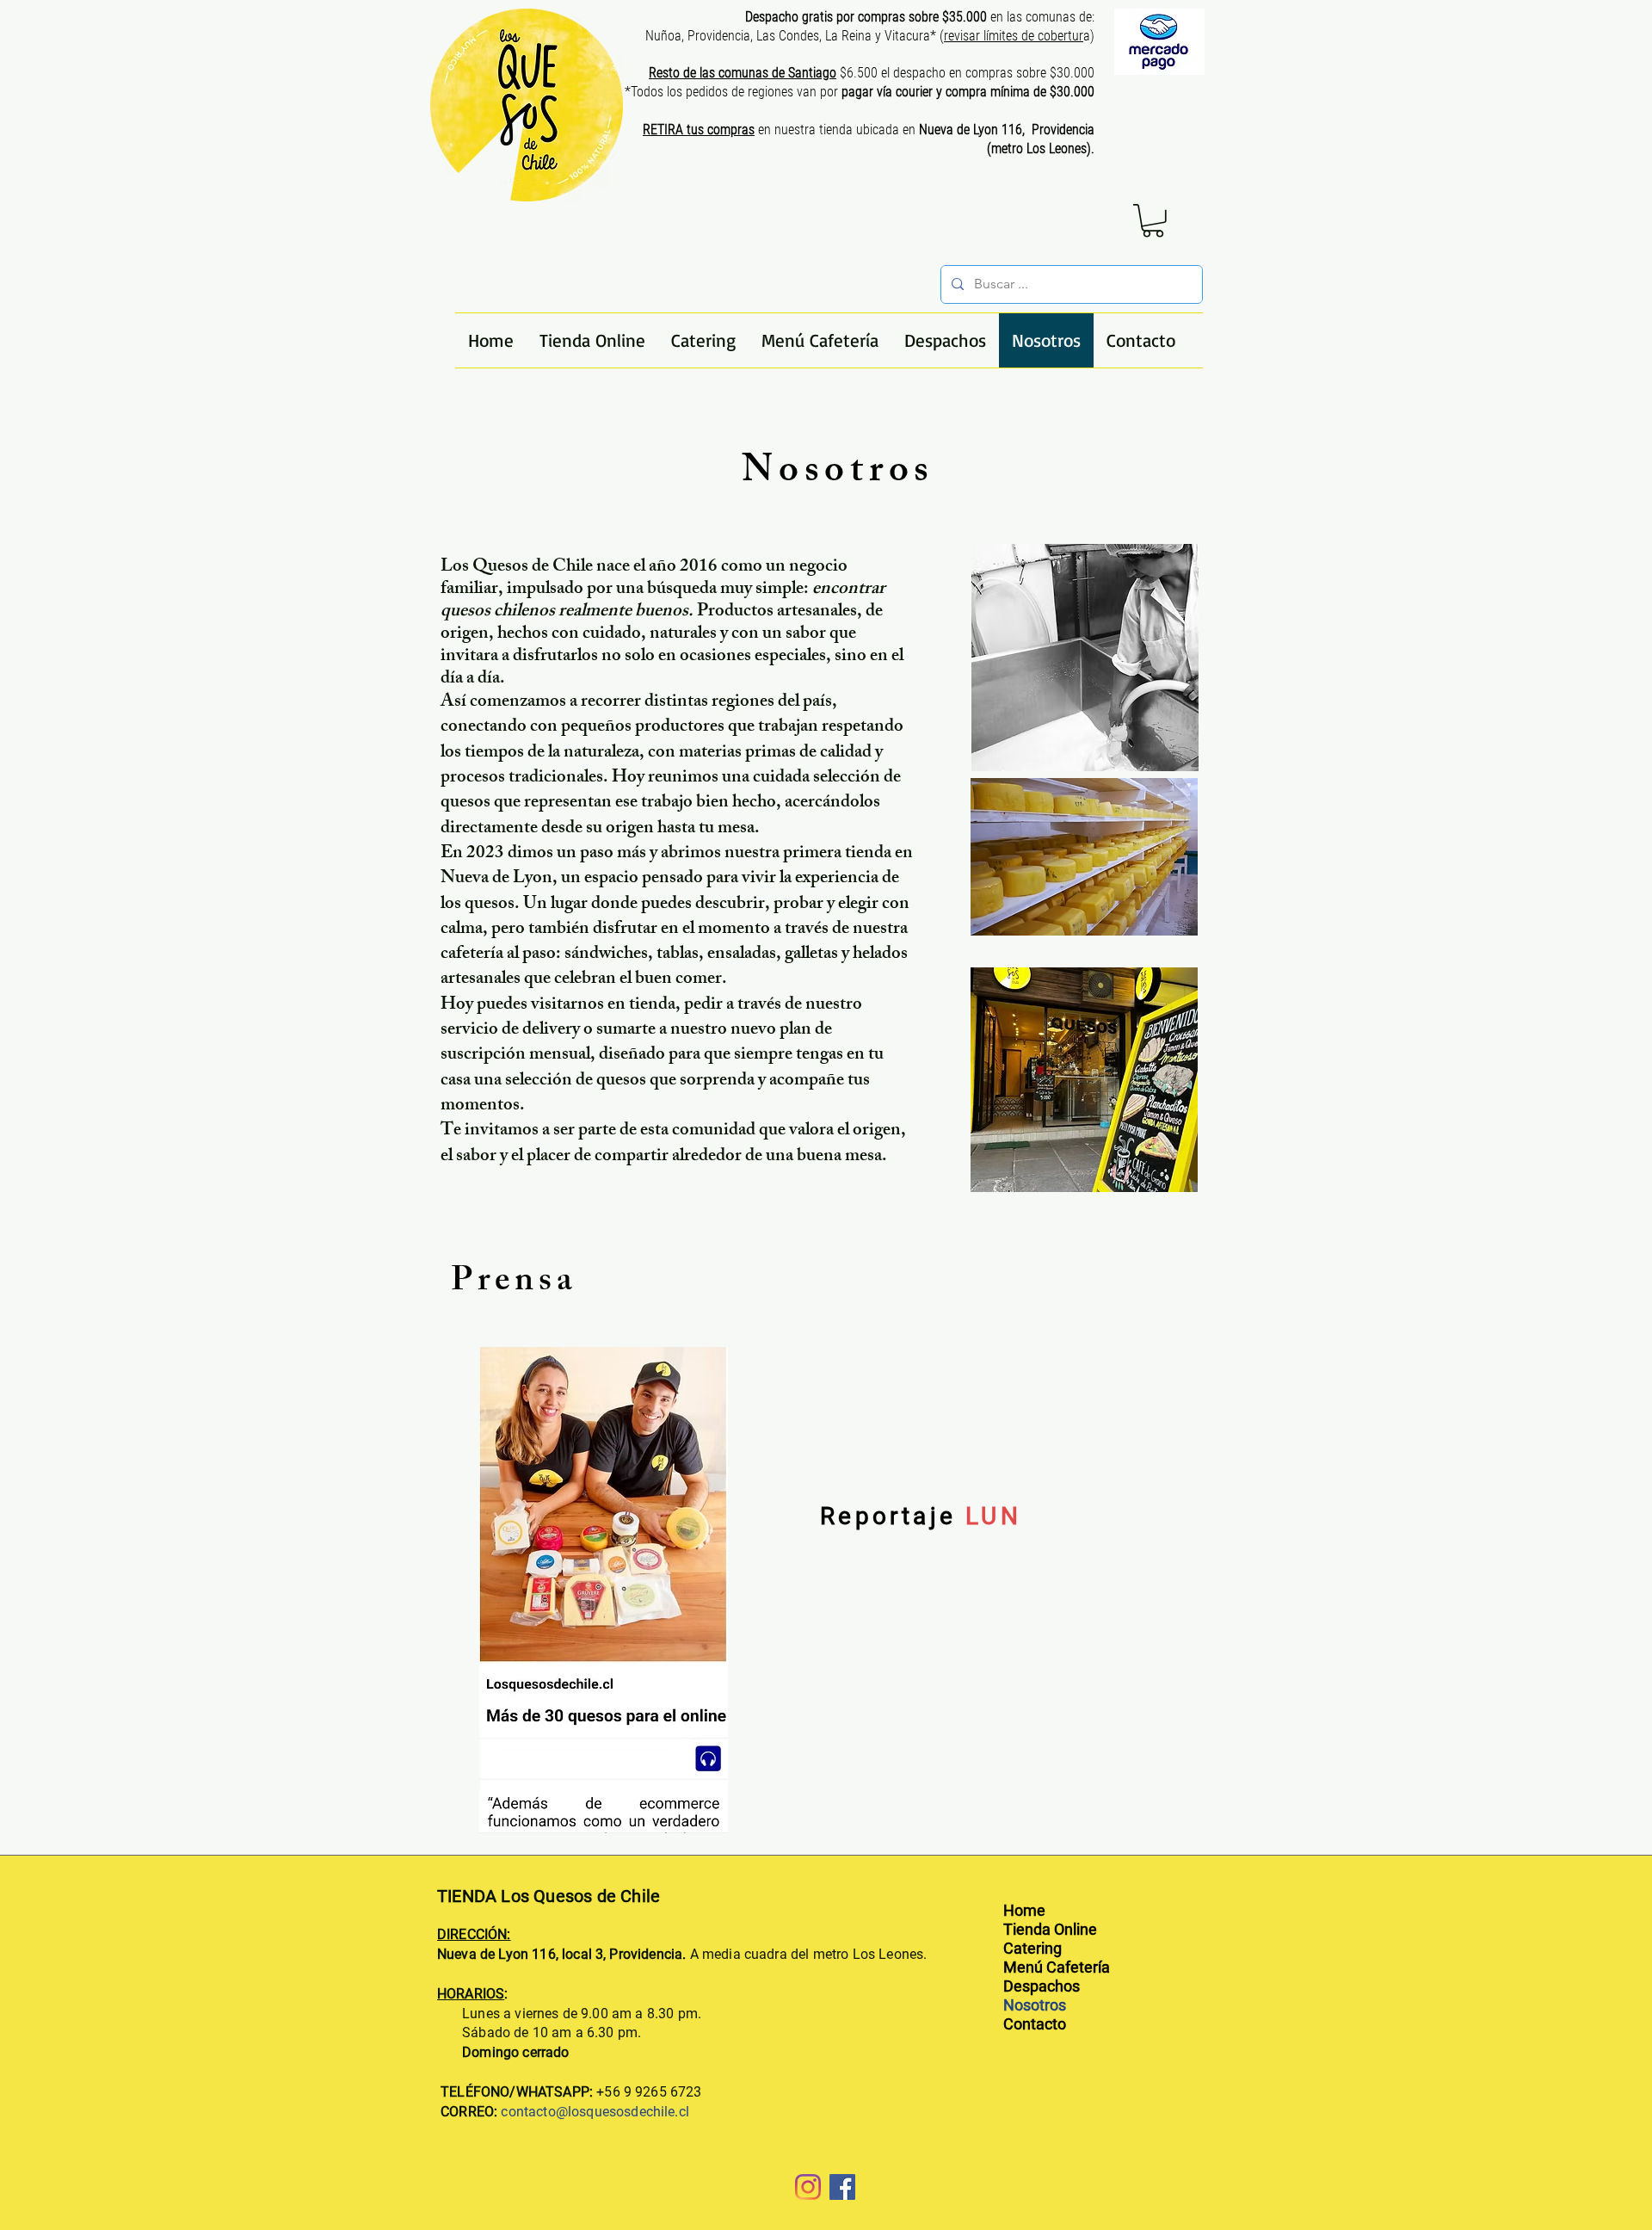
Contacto (1035, 2024)
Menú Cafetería (1057, 1967)
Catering (1032, 1948)
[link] (1153, 221)
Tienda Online (1050, 1929)
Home (1024, 1910)
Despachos (1042, 1986)
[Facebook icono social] (842, 2187)
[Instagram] (808, 2187)
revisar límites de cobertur (1014, 36)
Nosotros (1035, 2005)
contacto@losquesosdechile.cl (595, 2112)
